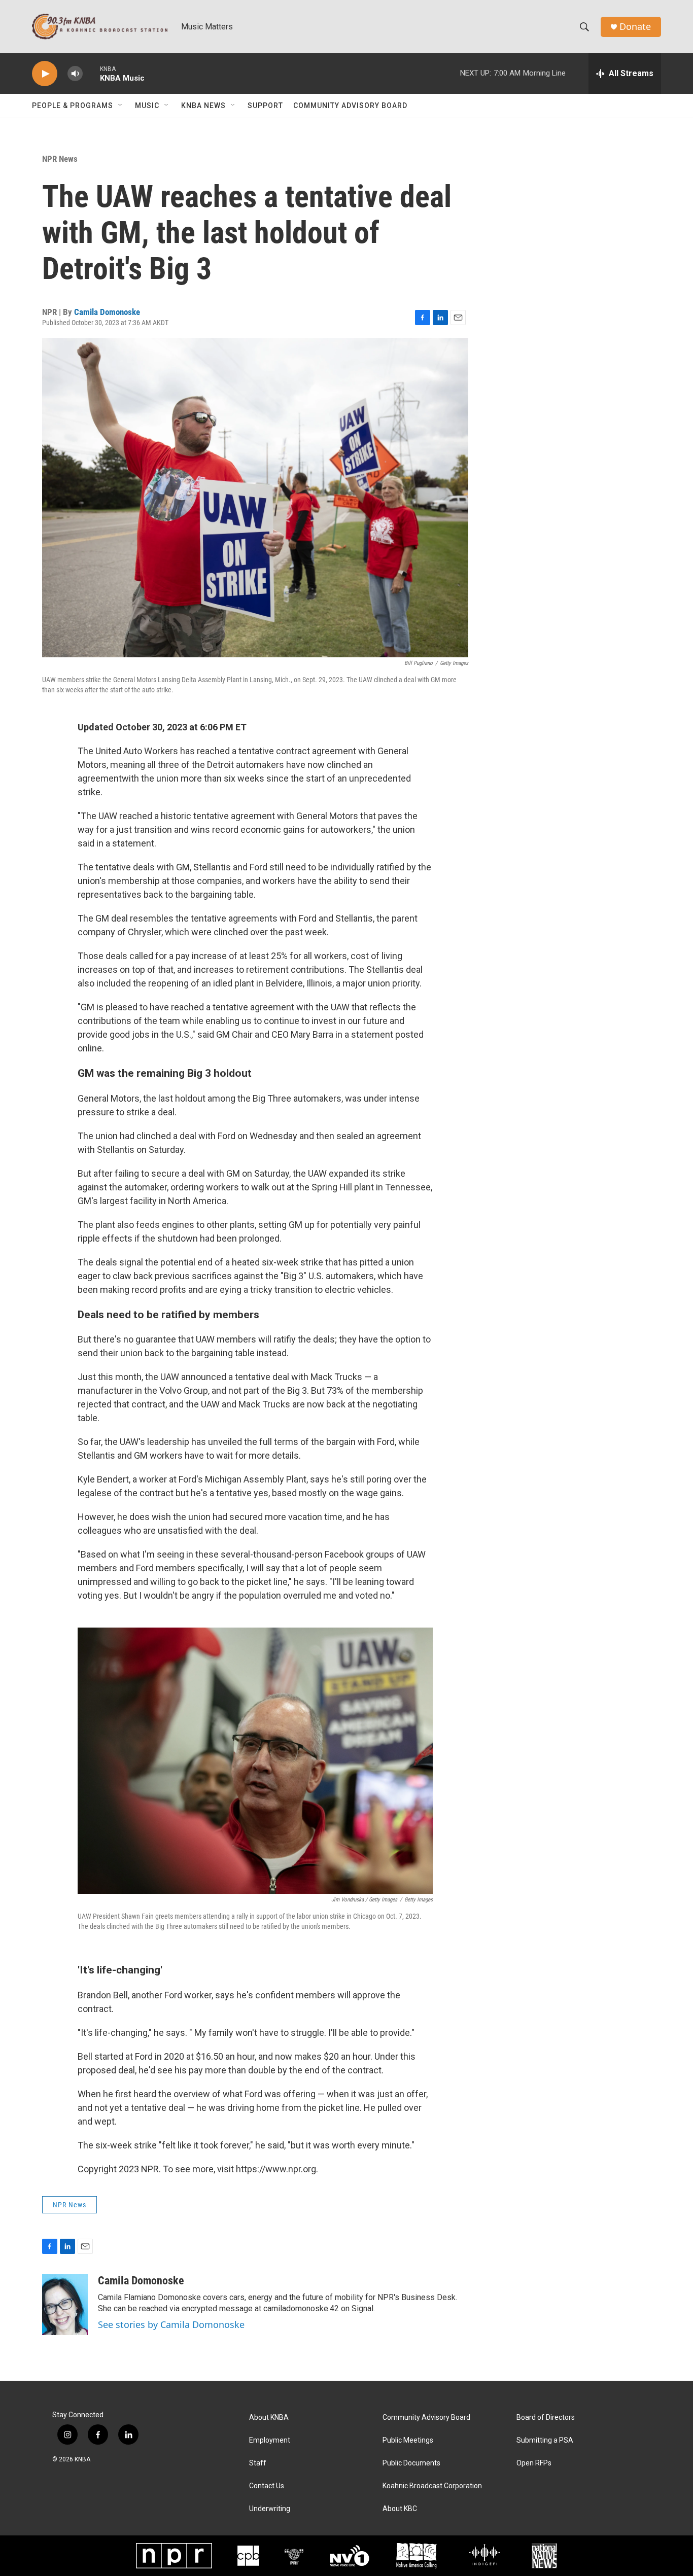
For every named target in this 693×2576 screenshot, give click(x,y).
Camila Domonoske (107, 312)
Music (147, 105)
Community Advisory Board (350, 105)
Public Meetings (408, 2440)
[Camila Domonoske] (65, 2305)
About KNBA (269, 2418)
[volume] (75, 74)
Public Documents (411, 2463)
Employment (270, 2440)
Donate (635, 27)
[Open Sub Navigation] (121, 105)
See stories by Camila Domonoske (171, 2324)
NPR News (60, 159)
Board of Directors (546, 2418)
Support (265, 105)
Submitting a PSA (545, 2440)
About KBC (400, 2509)
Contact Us (267, 2486)
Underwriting (270, 2509)
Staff (258, 2463)
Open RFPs (534, 2463)
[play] (45, 74)
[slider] (91, 73)
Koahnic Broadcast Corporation (432, 2486)
